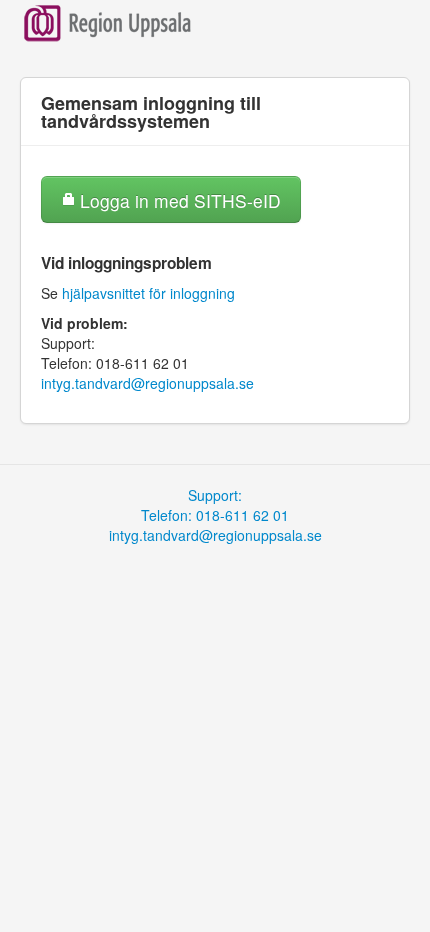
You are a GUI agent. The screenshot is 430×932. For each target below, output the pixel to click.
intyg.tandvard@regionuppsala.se (147, 383)
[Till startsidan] (108, 21)
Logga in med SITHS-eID (178, 200)
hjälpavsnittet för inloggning (148, 293)
